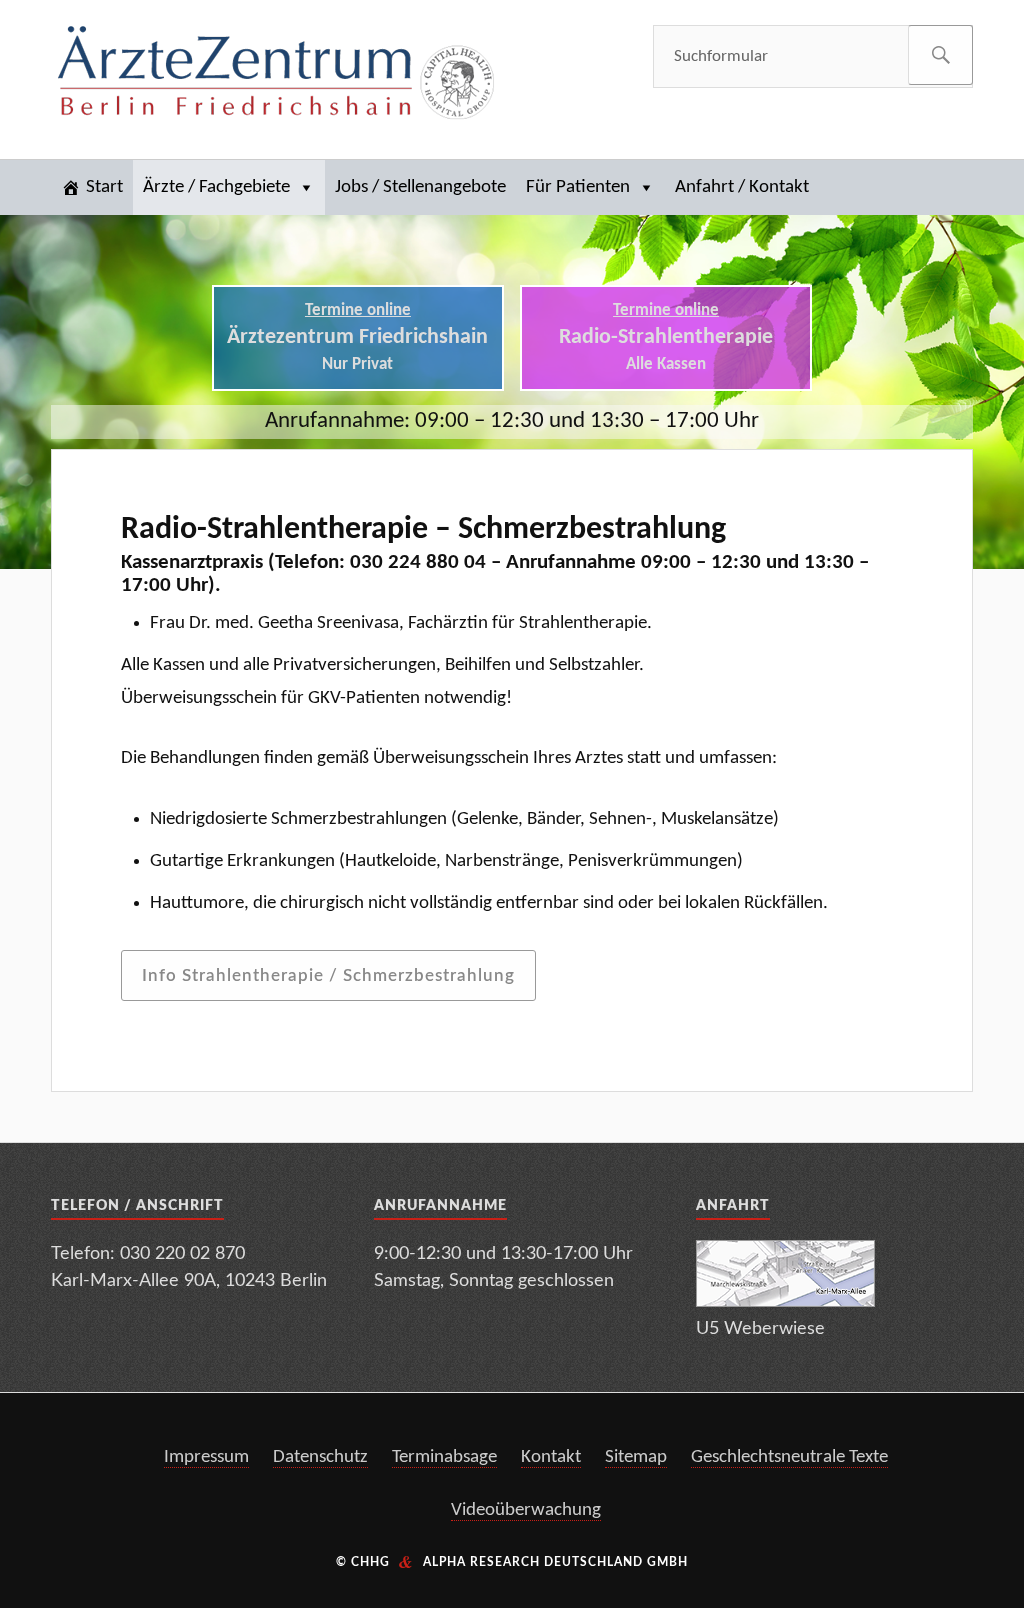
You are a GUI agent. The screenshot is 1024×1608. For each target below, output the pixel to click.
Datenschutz (320, 1457)
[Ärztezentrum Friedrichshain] (276, 76)
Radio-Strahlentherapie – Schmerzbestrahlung (423, 530)
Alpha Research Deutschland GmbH (555, 1562)
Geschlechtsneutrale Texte (789, 1457)
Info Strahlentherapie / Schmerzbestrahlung (328, 975)
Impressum (206, 1457)
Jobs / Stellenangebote (420, 187)
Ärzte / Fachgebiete (216, 187)
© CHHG (363, 1562)
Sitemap (636, 1457)
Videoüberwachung (526, 1510)
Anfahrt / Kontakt (742, 187)
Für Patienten (578, 187)
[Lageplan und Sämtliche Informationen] (785, 1301)
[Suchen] (940, 55)
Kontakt (551, 1457)
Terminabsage (444, 1457)
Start (104, 187)
